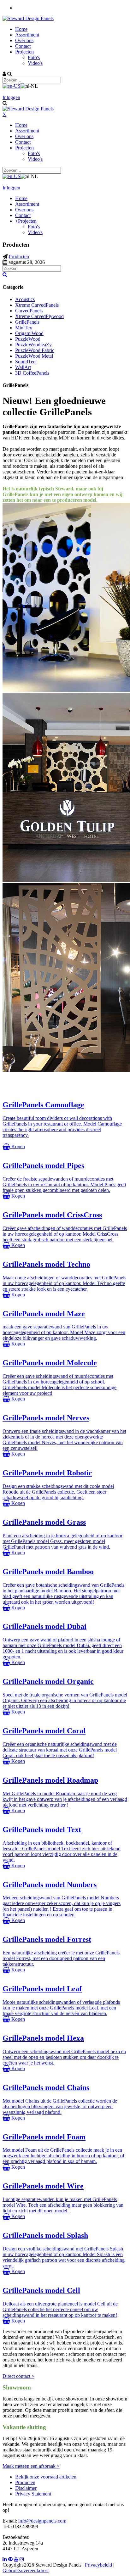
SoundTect (26, 362)
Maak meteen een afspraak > (31, 2466)
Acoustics (25, 299)
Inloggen (11, 97)
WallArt (23, 367)
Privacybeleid (98, 2565)
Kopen (18, 1146)
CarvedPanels (29, 311)
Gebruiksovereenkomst (26, 2570)
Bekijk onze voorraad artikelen (46, 2477)
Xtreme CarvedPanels (37, 305)
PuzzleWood (28, 339)
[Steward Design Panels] (28, 18)
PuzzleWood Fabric (35, 350)
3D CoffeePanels (32, 373)
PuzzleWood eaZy (33, 345)
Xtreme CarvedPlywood (39, 316)
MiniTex (24, 328)
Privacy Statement (33, 2494)
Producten (25, 2482)
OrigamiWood (29, 333)
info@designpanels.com (42, 2521)
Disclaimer (26, 2488)
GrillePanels (27, 322)
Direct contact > (18, 2376)
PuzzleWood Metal (34, 356)
